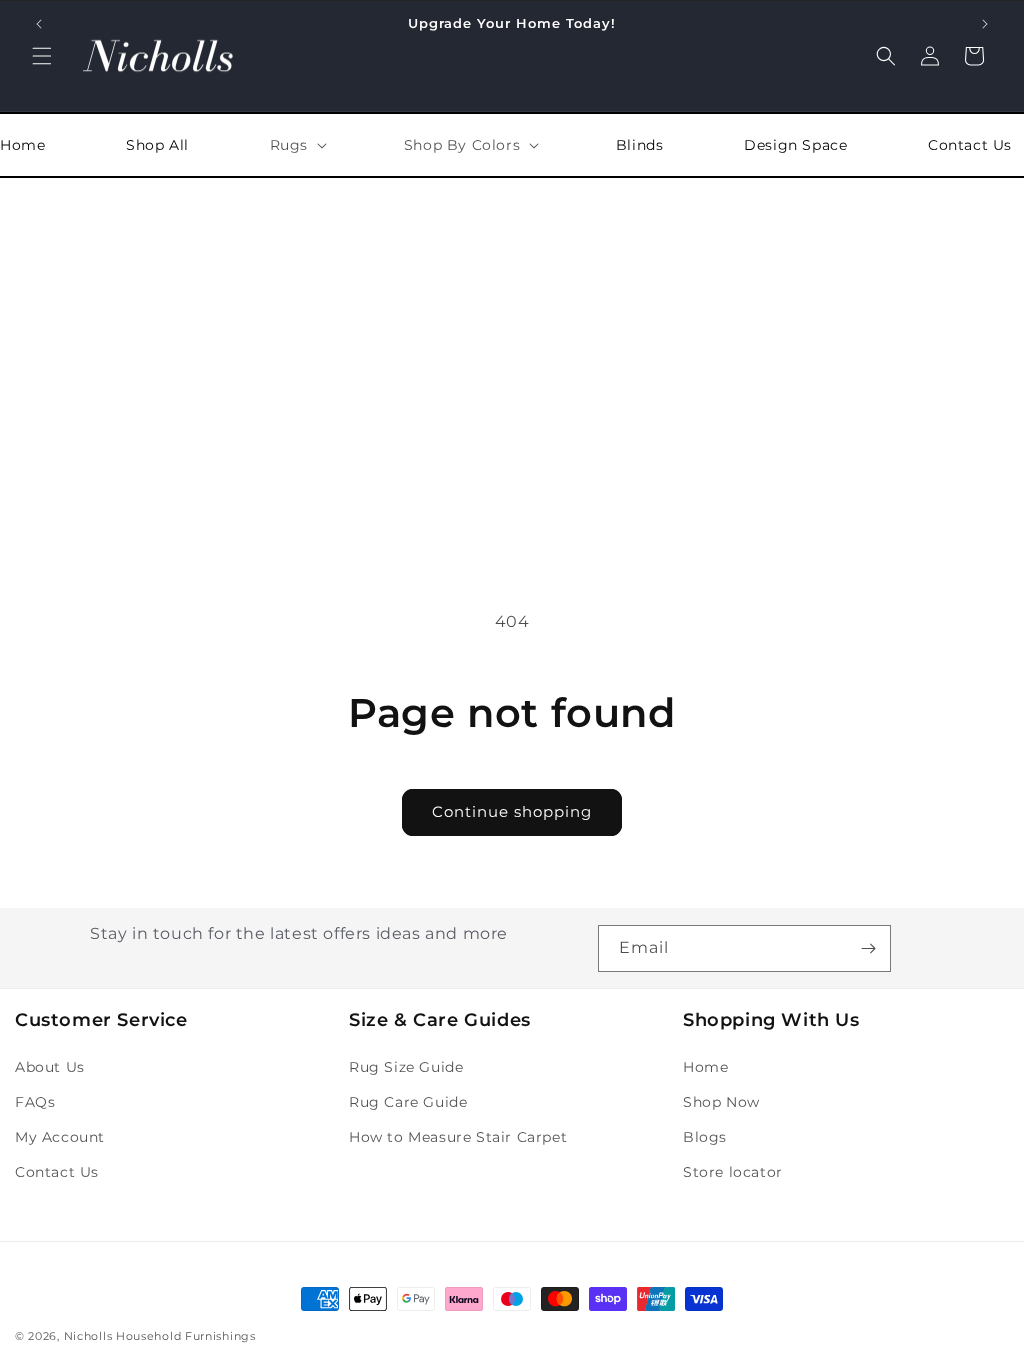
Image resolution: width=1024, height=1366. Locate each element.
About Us (50, 1067)
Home (705, 1067)
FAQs (35, 1102)
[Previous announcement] (39, 24)
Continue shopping (512, 811)
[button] (42, 56)
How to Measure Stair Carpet (458, 1137)
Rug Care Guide (408, 1102)
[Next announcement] (985, 24)
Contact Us (57, 1172)
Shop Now (721, 1102)
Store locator (733, 1172)
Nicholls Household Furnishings (160, 1336)
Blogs (705, 1137)
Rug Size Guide (406, 1067)
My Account (60, 1137)
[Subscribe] (868, 948)
